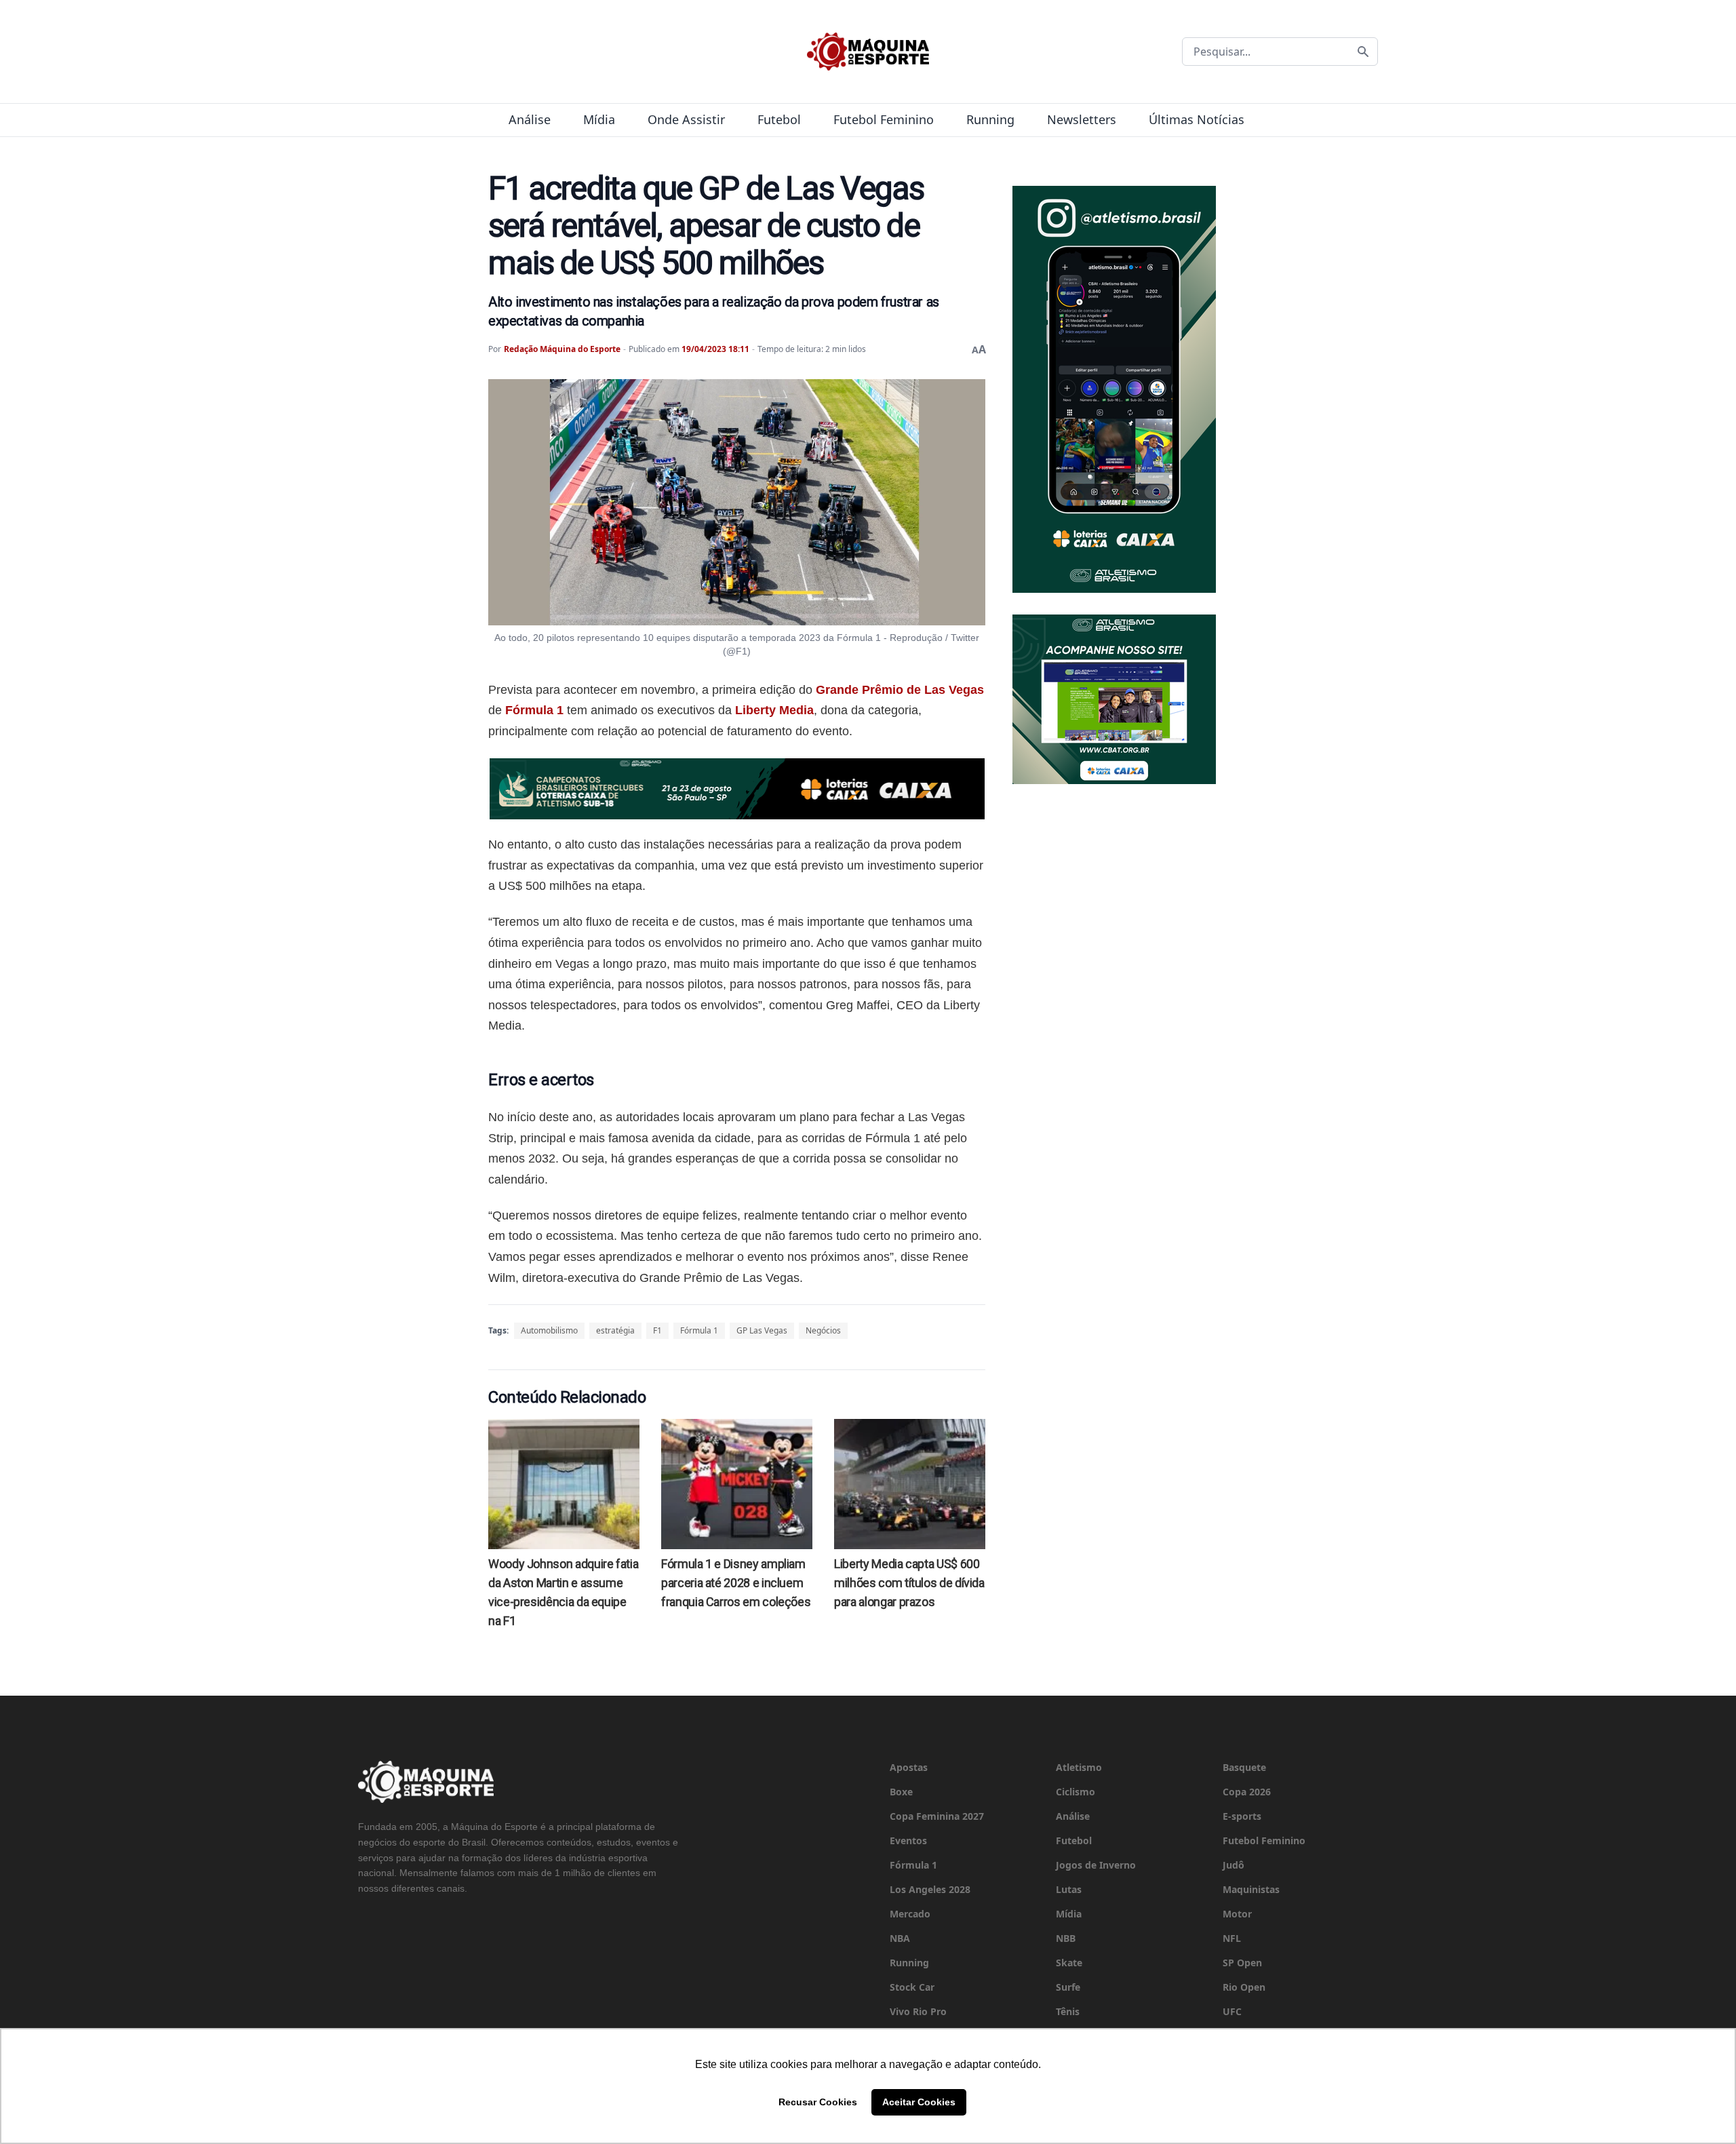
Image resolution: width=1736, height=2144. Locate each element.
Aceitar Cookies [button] (919, 2102)
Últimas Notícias (1197, 119)
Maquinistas (1251, 1889)
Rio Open (1244, 1987)
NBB (1066, 1938)
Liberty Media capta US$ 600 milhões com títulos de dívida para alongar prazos (909, 1583)
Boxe (901, 1792)
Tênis (1068, 2011)
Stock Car (912, 1987)
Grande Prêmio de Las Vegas (900, 690)
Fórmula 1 (534, 710)
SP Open (1242, 1963)
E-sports (1242, 1816)
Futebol (779, 119)
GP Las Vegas (762, 1330)
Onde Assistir (686, 119)
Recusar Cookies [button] (818, 2102)
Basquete (1244, 1767)
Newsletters (1082, 119)
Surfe (1068, 1987)
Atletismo (1079, 1767)
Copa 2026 (1247, 1792)
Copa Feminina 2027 (937, 1816)
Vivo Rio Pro (918, 2011)
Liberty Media (774, 710)
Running (990, 119)
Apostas (909, 1767)
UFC (1232, 2011)
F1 (657, 1330)
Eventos (908, 1840)
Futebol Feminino (884, 119)
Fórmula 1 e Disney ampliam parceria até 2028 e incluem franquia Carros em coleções (736, 1583)
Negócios (823, 1330)
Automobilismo (549, 1330)
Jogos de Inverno (1096, 1865)
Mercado (910, 1914)
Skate (1069, 1963)
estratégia (615, 1330)
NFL (1232, 1938)
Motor (1237, 1914)
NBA (900, 1938)
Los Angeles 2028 (930, 1889)
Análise (530, 119)
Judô (1234, 1865)
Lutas (1069, 1889)
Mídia (599, 119)
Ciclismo (1076, 1792)
